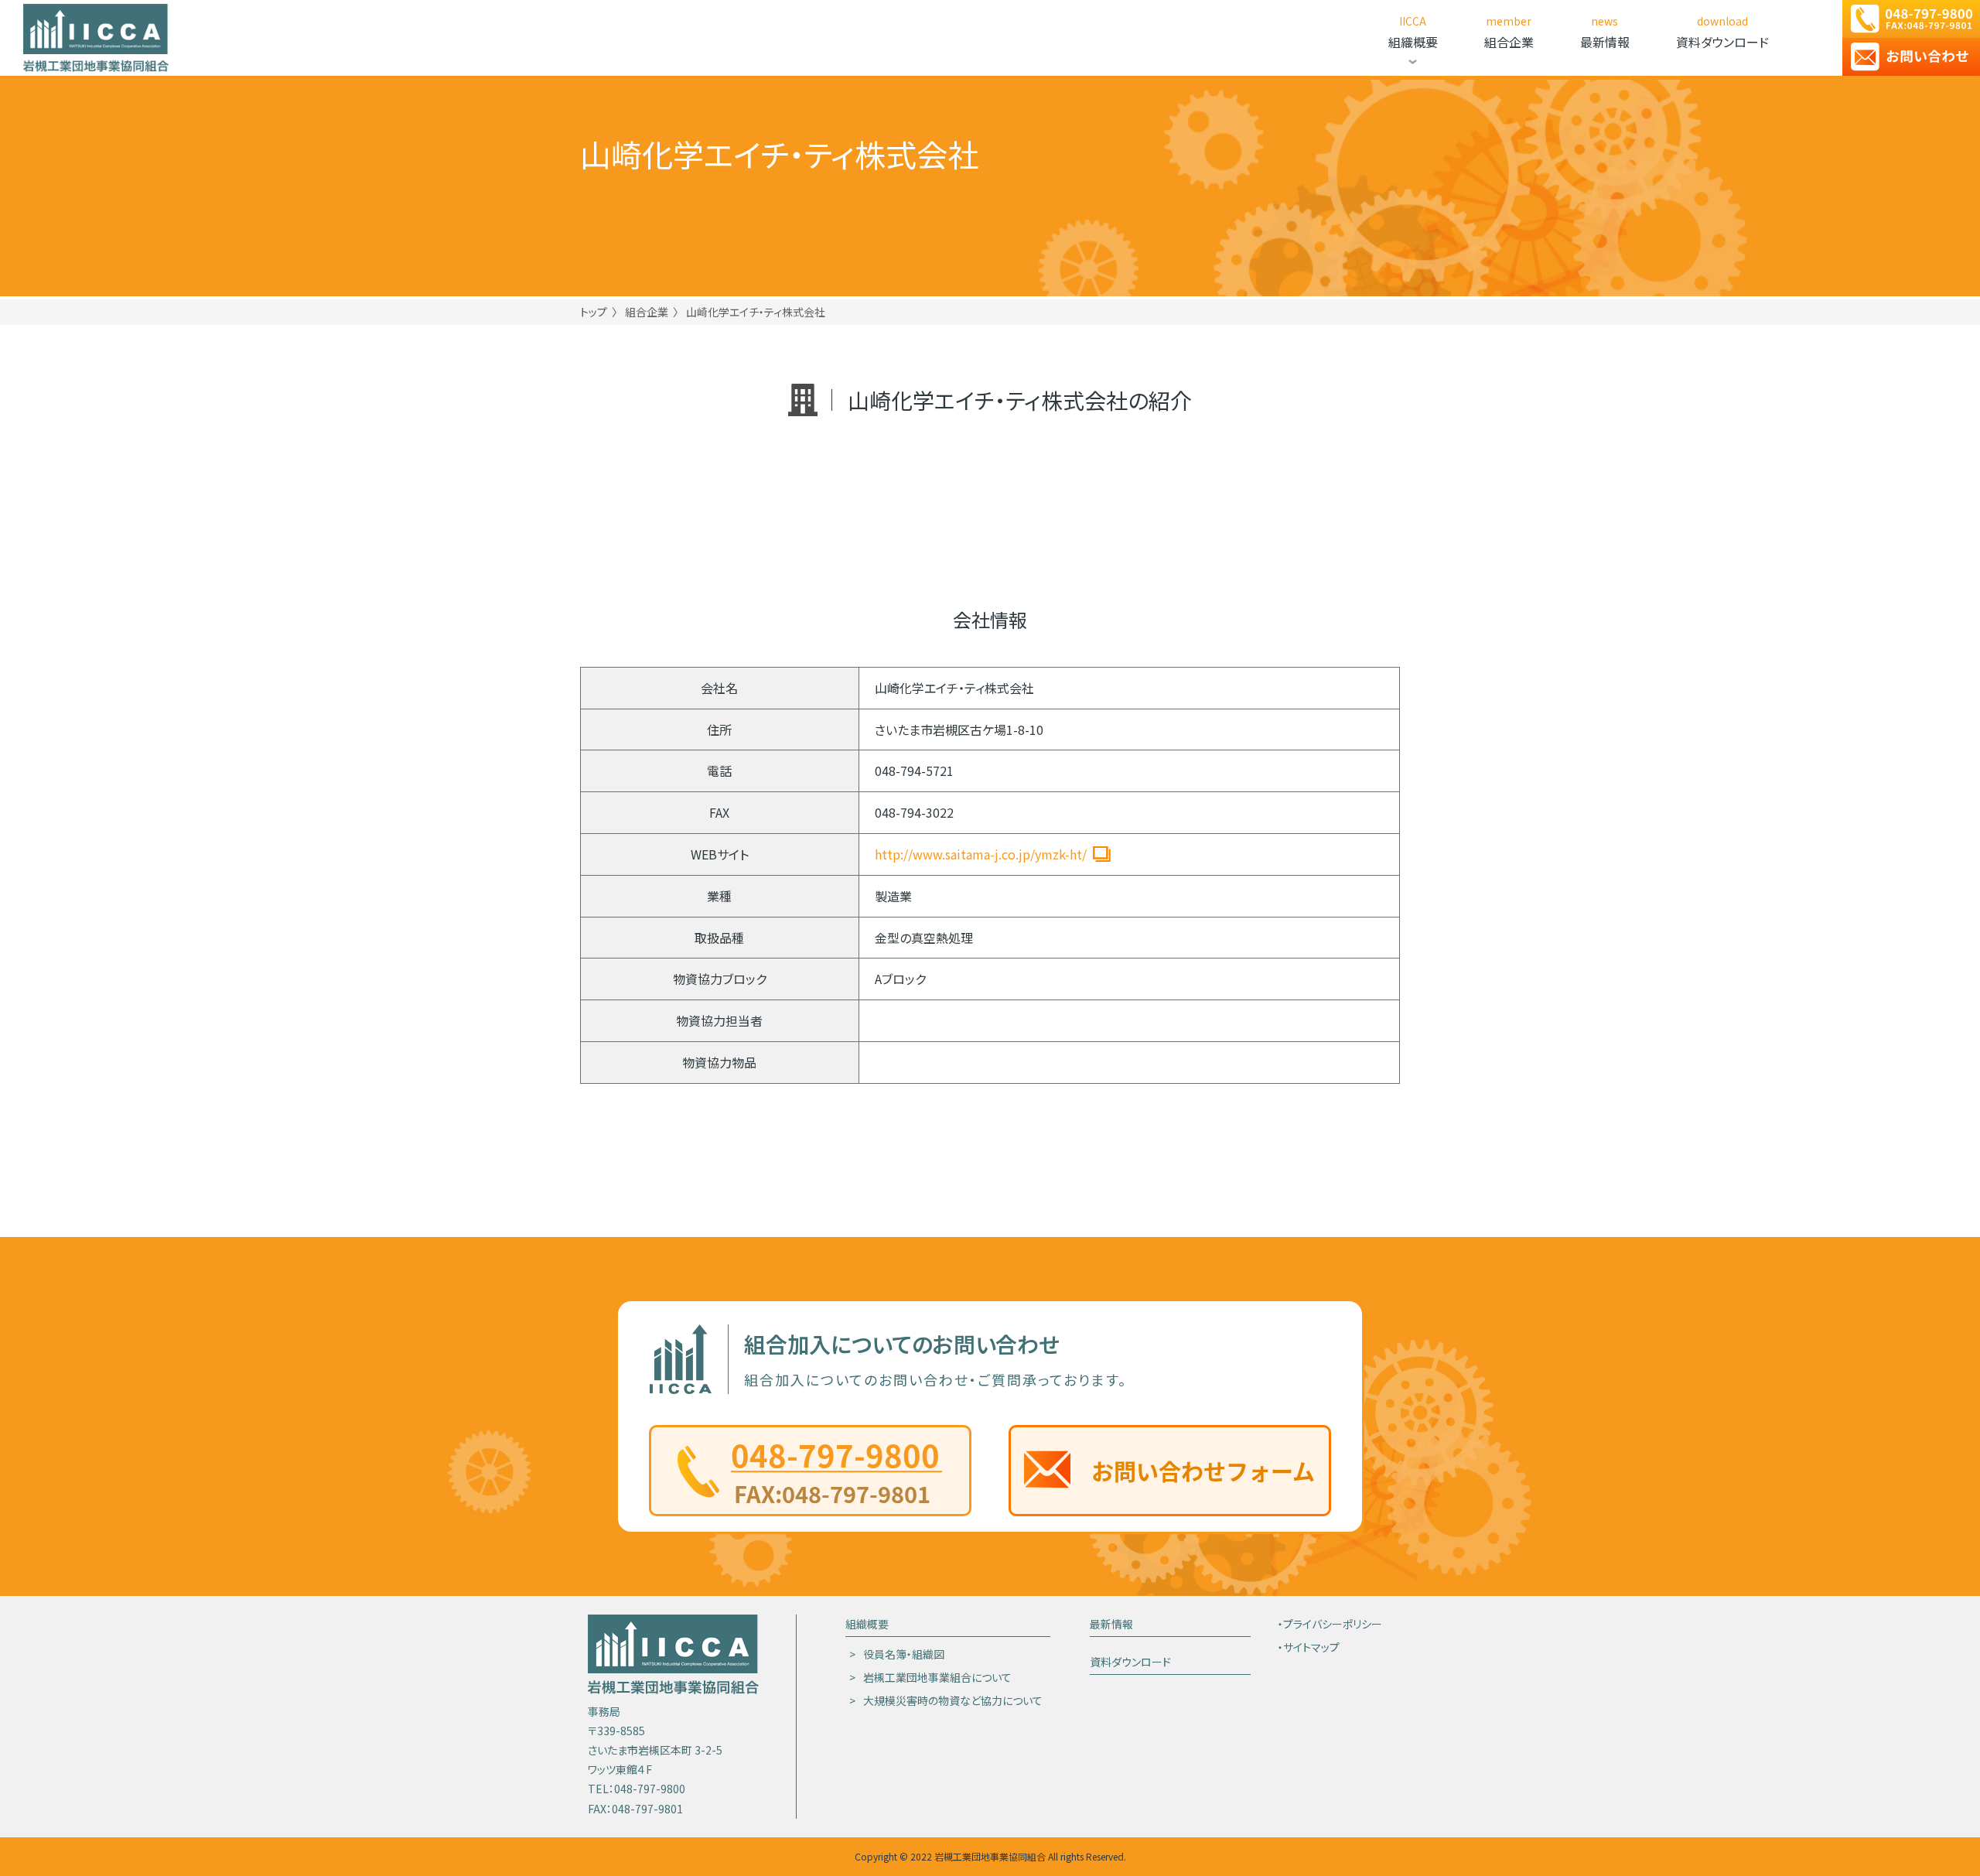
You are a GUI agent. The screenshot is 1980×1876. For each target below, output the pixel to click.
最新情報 (1111, 1624)
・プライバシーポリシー (1330, 1624)
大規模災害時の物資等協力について (1422, 161)
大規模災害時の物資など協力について (953, 1700)
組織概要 (867, 1624)
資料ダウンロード (1130, 1662)
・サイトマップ (1309, 1647)
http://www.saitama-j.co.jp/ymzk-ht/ (981, 854)
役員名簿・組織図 (1422, 94)
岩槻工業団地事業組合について (1422, 128)
